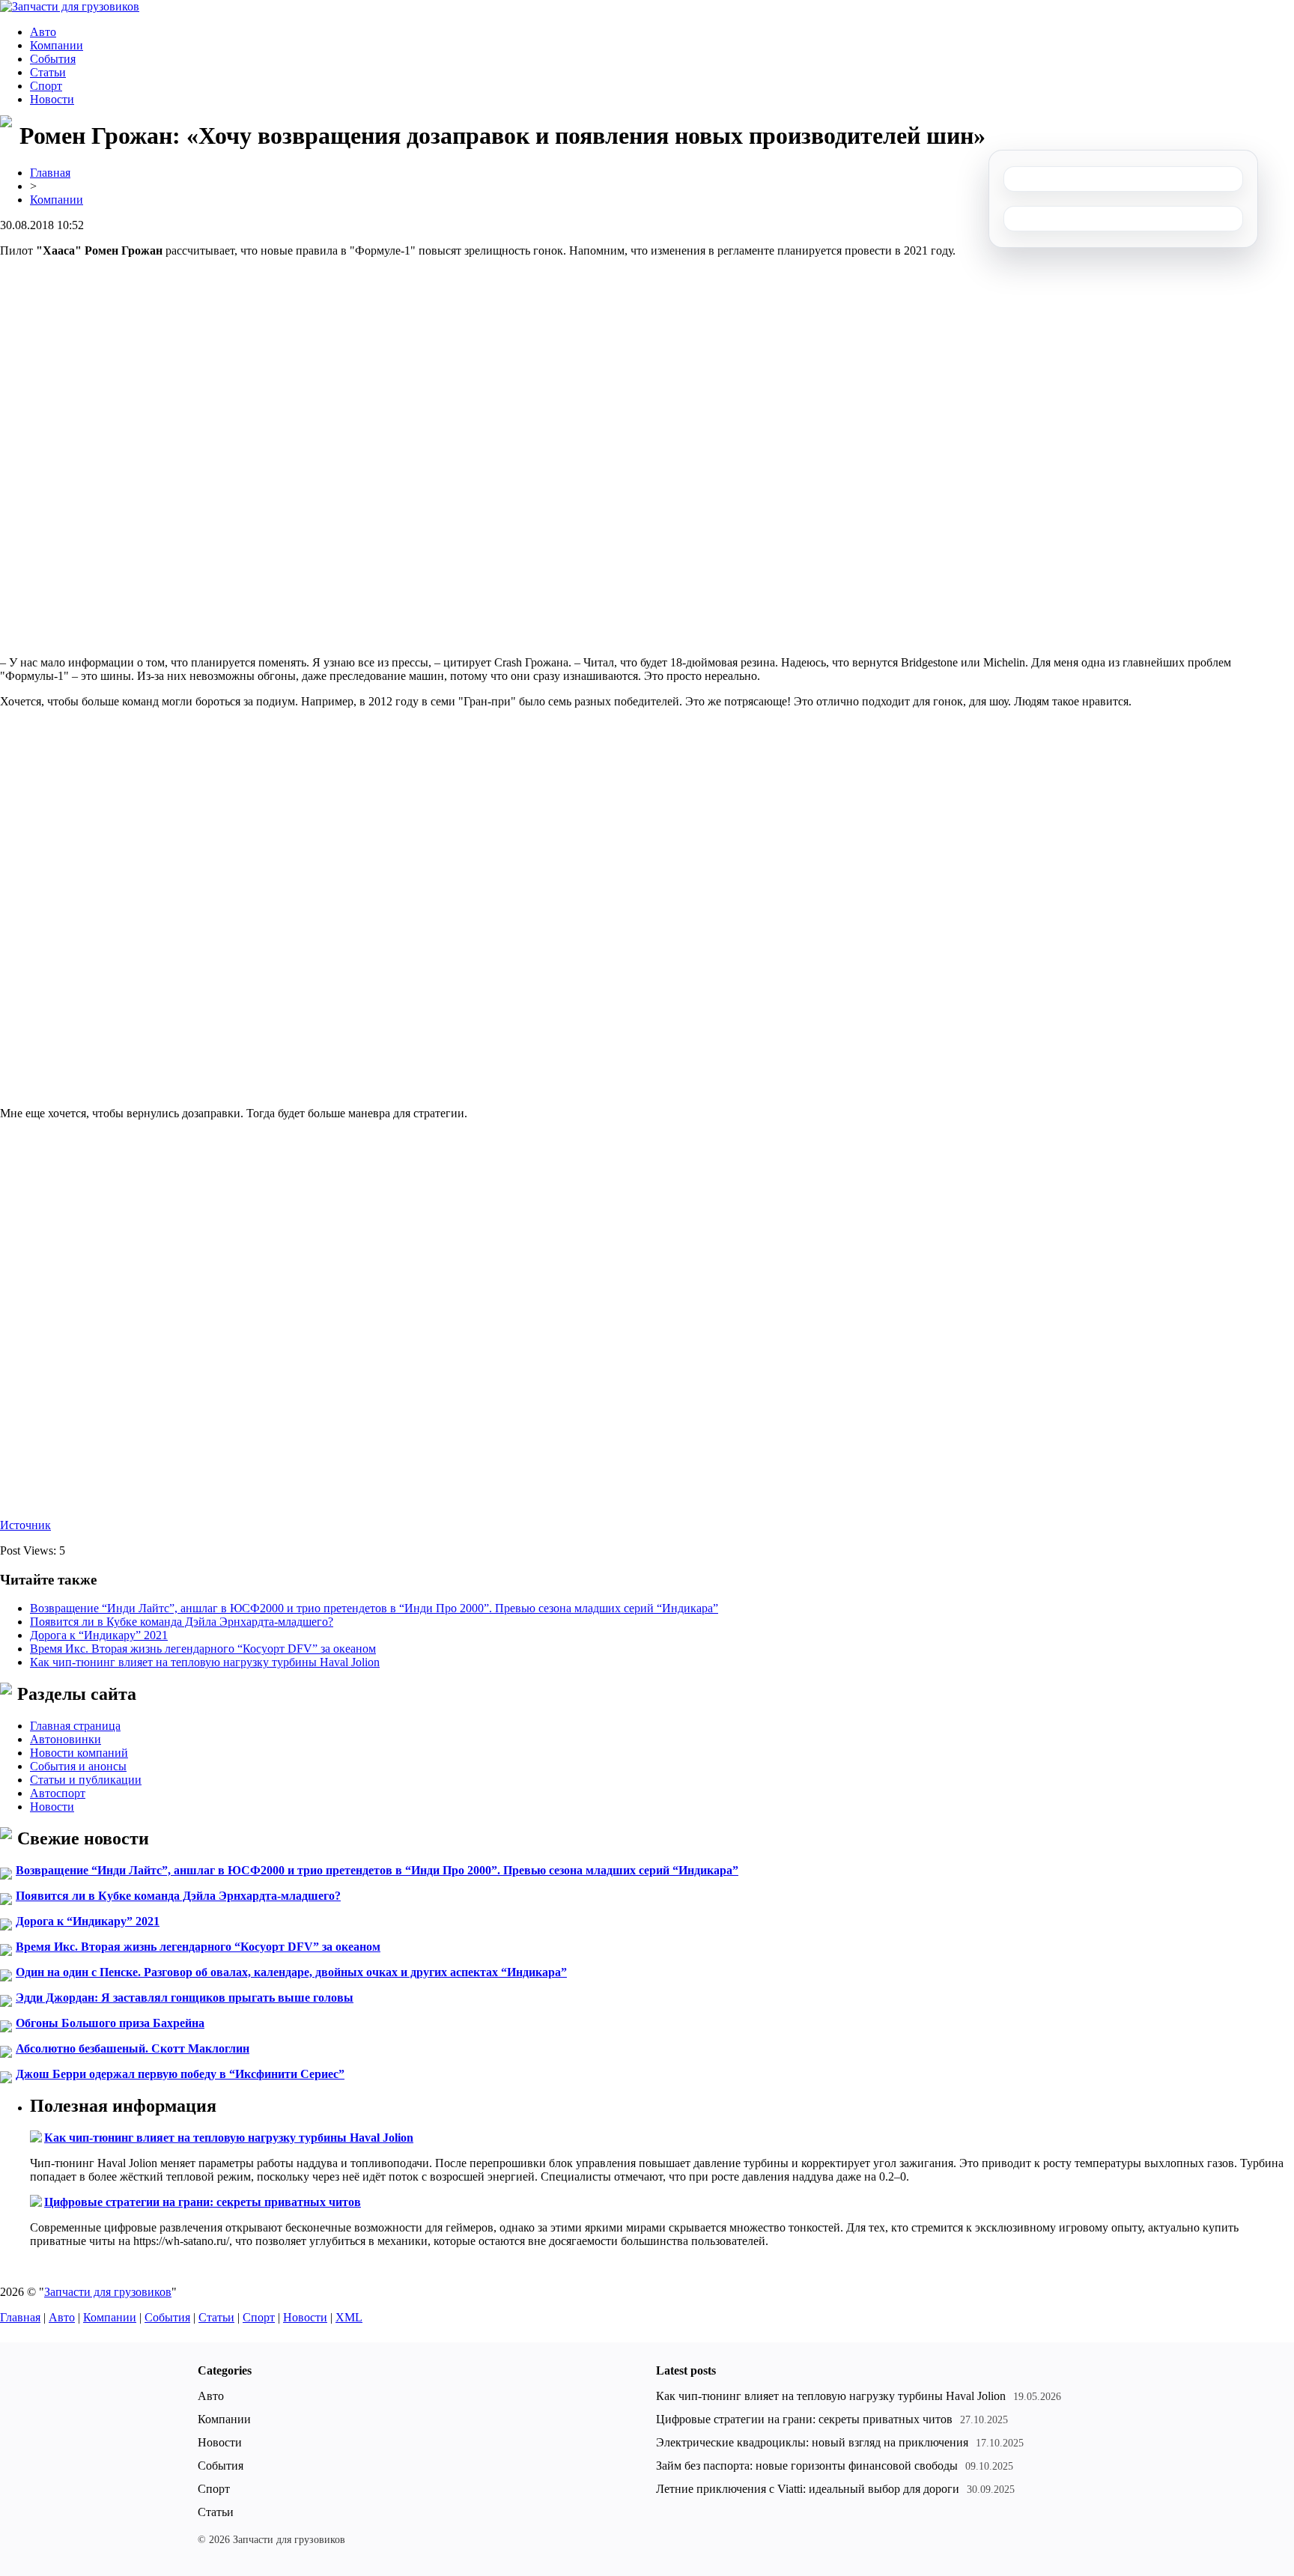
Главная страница (75, 1726)
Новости (52, 99)
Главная (50, 173)
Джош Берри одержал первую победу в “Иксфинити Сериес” (180, 2074)
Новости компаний (79, 1753)
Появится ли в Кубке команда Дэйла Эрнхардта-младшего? (182, 1622)
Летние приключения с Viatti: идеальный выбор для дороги (808, 2489)
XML (349, 2317)
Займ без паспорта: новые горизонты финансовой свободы (807, 2466)
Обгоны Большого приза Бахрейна (110, 2023)
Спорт (46, 86)
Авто (43, 32)
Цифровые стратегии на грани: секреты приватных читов (203, 2202)
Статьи (48, 72)
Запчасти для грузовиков (108, 2292)
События (53, 59)
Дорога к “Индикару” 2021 (99, 1635)
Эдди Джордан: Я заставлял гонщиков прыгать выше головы (185, 1998)
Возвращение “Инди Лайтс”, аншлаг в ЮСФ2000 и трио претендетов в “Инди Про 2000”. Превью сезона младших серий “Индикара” (374, 1608)
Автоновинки (66, 1739)
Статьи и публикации (86, 1780)
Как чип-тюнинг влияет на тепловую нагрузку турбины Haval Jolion (205, 1662)
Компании (57, 45)
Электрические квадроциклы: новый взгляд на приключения (812, 2442)
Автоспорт (58, 1793)
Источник (25, 1525)
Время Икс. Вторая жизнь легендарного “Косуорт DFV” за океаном (203, 1649)
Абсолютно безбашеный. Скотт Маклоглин (133, 2048)
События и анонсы (78, 1766)
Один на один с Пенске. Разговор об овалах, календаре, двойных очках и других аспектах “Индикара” (291, 1972)
